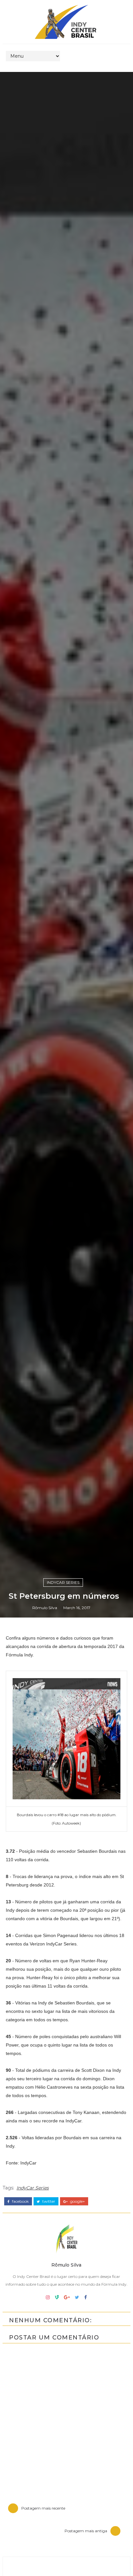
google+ (77, 2201)
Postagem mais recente (43, 2508)
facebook (20, 2201)
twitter (48, 2201)
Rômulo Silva (45, 1608)
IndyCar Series (63, 1582)
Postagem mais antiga (86, 2531)
